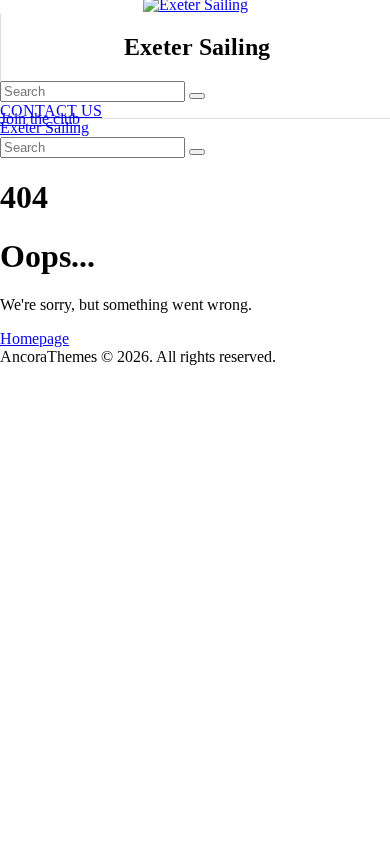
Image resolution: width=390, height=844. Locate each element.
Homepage (34, 338)
